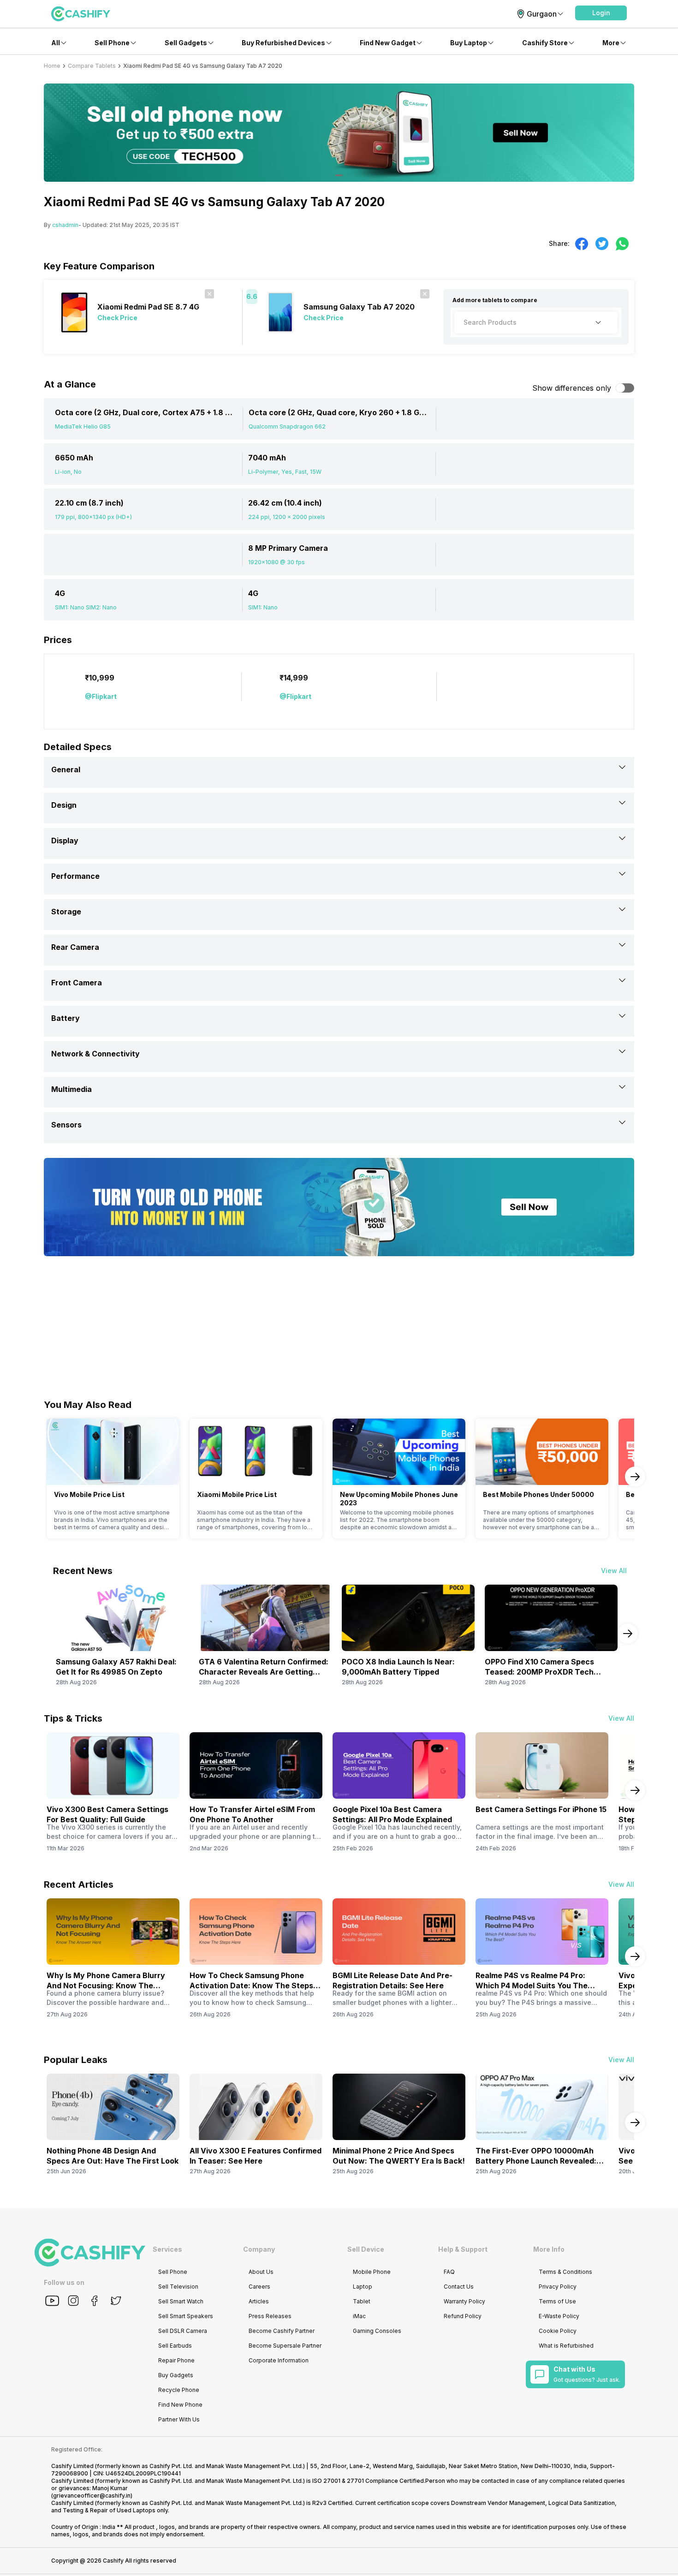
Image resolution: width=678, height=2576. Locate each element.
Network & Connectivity (95, 1054)
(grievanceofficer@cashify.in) (92, 2495)
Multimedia (71, 1089)
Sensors (66, 1125)
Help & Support (463, 2249)
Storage (66, 912)
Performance (75, 876)
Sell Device (366, 2249)
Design (64, 805)
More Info (549, 2249)
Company (259, 2249)
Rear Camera (75, 947)
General (66, 769)
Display (65, 841)
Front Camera (77, 983)
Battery (65, 1018)
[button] (601, 13)
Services (167, 2249)
